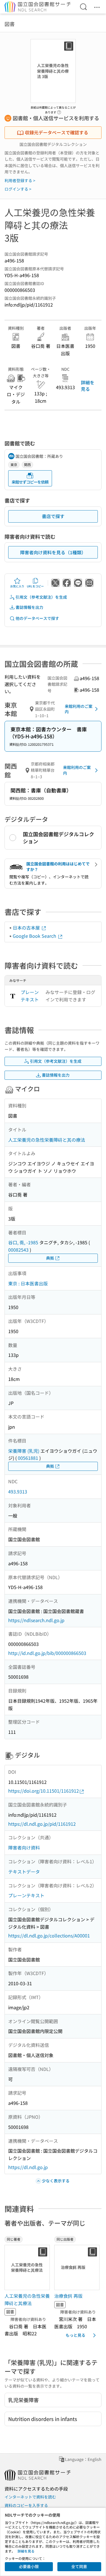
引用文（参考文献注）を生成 (41, 597)
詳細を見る (88, 385)
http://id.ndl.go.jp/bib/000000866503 (47, 1653)
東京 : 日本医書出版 (28, 1283)
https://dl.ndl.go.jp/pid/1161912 (42, 1824)
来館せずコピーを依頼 (30, 482)
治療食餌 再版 (68, 2296)
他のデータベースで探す (37, 618)
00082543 (18, 1250)
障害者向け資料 (24, 1848)
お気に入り (17, 586)
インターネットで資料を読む (30, 2497)
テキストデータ (24, 1872)
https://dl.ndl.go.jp (28, 2167)
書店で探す (53, 516)
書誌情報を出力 (29, 607)
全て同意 (79, 2566)
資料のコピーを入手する (26, 2505)
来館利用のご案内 (79, 709)
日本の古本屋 (27, 928)
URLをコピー (35, 586)
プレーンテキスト (30, 996)
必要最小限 (29, 2566)
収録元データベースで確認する (57, 132)
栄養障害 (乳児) (24, 1451)
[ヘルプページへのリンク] (59, 111)
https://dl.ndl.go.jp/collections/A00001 (49, 1935)
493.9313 (18, 1491)
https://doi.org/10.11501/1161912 (44, 1791)
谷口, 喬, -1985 (23, 1242)
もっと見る (75, 2335)
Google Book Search (35, 936)
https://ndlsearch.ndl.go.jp (36, 1620)
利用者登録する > (20, 180)
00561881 (28, 1458)
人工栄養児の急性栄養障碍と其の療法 (47, 1140)
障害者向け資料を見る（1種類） (53, 552)
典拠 (50, 1258)
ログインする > (18, 189)
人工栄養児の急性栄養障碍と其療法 (27, 2299)
